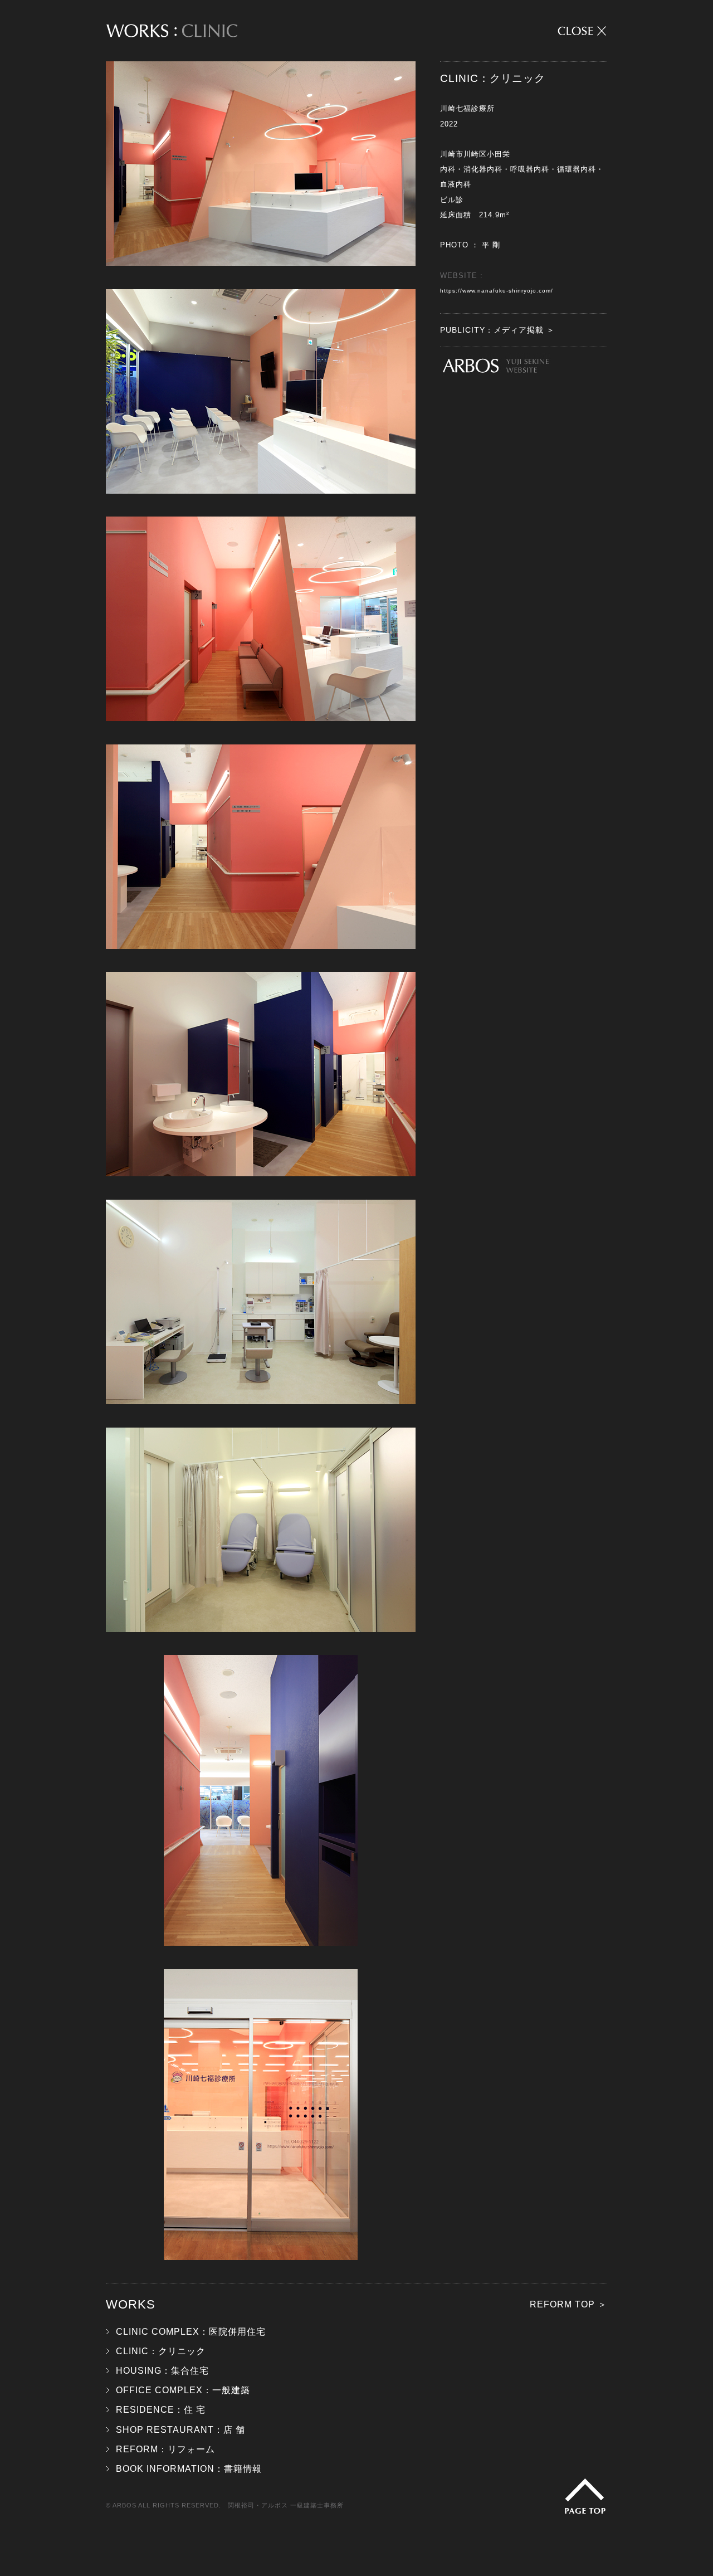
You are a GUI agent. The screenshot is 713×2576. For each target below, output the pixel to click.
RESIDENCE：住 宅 (161, 2410)
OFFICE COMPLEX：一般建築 (183, 2390)
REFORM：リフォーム (165, 2449)
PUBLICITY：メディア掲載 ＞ (497, 330)
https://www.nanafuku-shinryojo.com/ (497, 291)
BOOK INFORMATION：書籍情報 (189, 2469)
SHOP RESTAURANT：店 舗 (180, 2430)
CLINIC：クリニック (161, 2351)
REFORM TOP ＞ (568, 2304)
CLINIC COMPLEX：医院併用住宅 (191, 2332)
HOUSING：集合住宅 (162, 2371)
